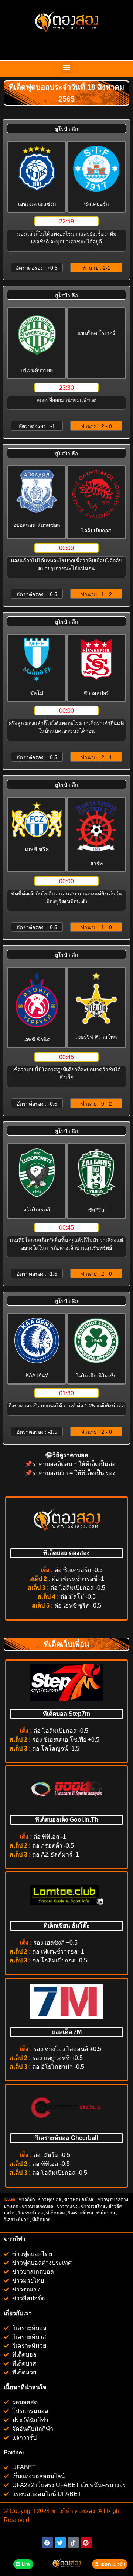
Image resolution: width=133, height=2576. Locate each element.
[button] (67, 67)
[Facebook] (47, 2543)
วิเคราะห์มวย (16, 2220)
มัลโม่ (51, 2155)
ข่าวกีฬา (27, 2200)
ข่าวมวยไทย (93, 2206)
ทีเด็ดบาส (106, 2213)
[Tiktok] (73, 2543)
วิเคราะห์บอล (30, 2213)
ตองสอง (84, 2511)
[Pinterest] (86, 2543)
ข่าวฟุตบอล (50, 2200)
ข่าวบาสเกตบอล (37, 2206)
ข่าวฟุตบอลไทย (79, 2200)
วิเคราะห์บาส (81, 2213)
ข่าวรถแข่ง (67, 2206)
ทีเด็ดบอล (55, 2213)
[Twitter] (60, 2543)
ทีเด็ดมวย (42, 2220)
